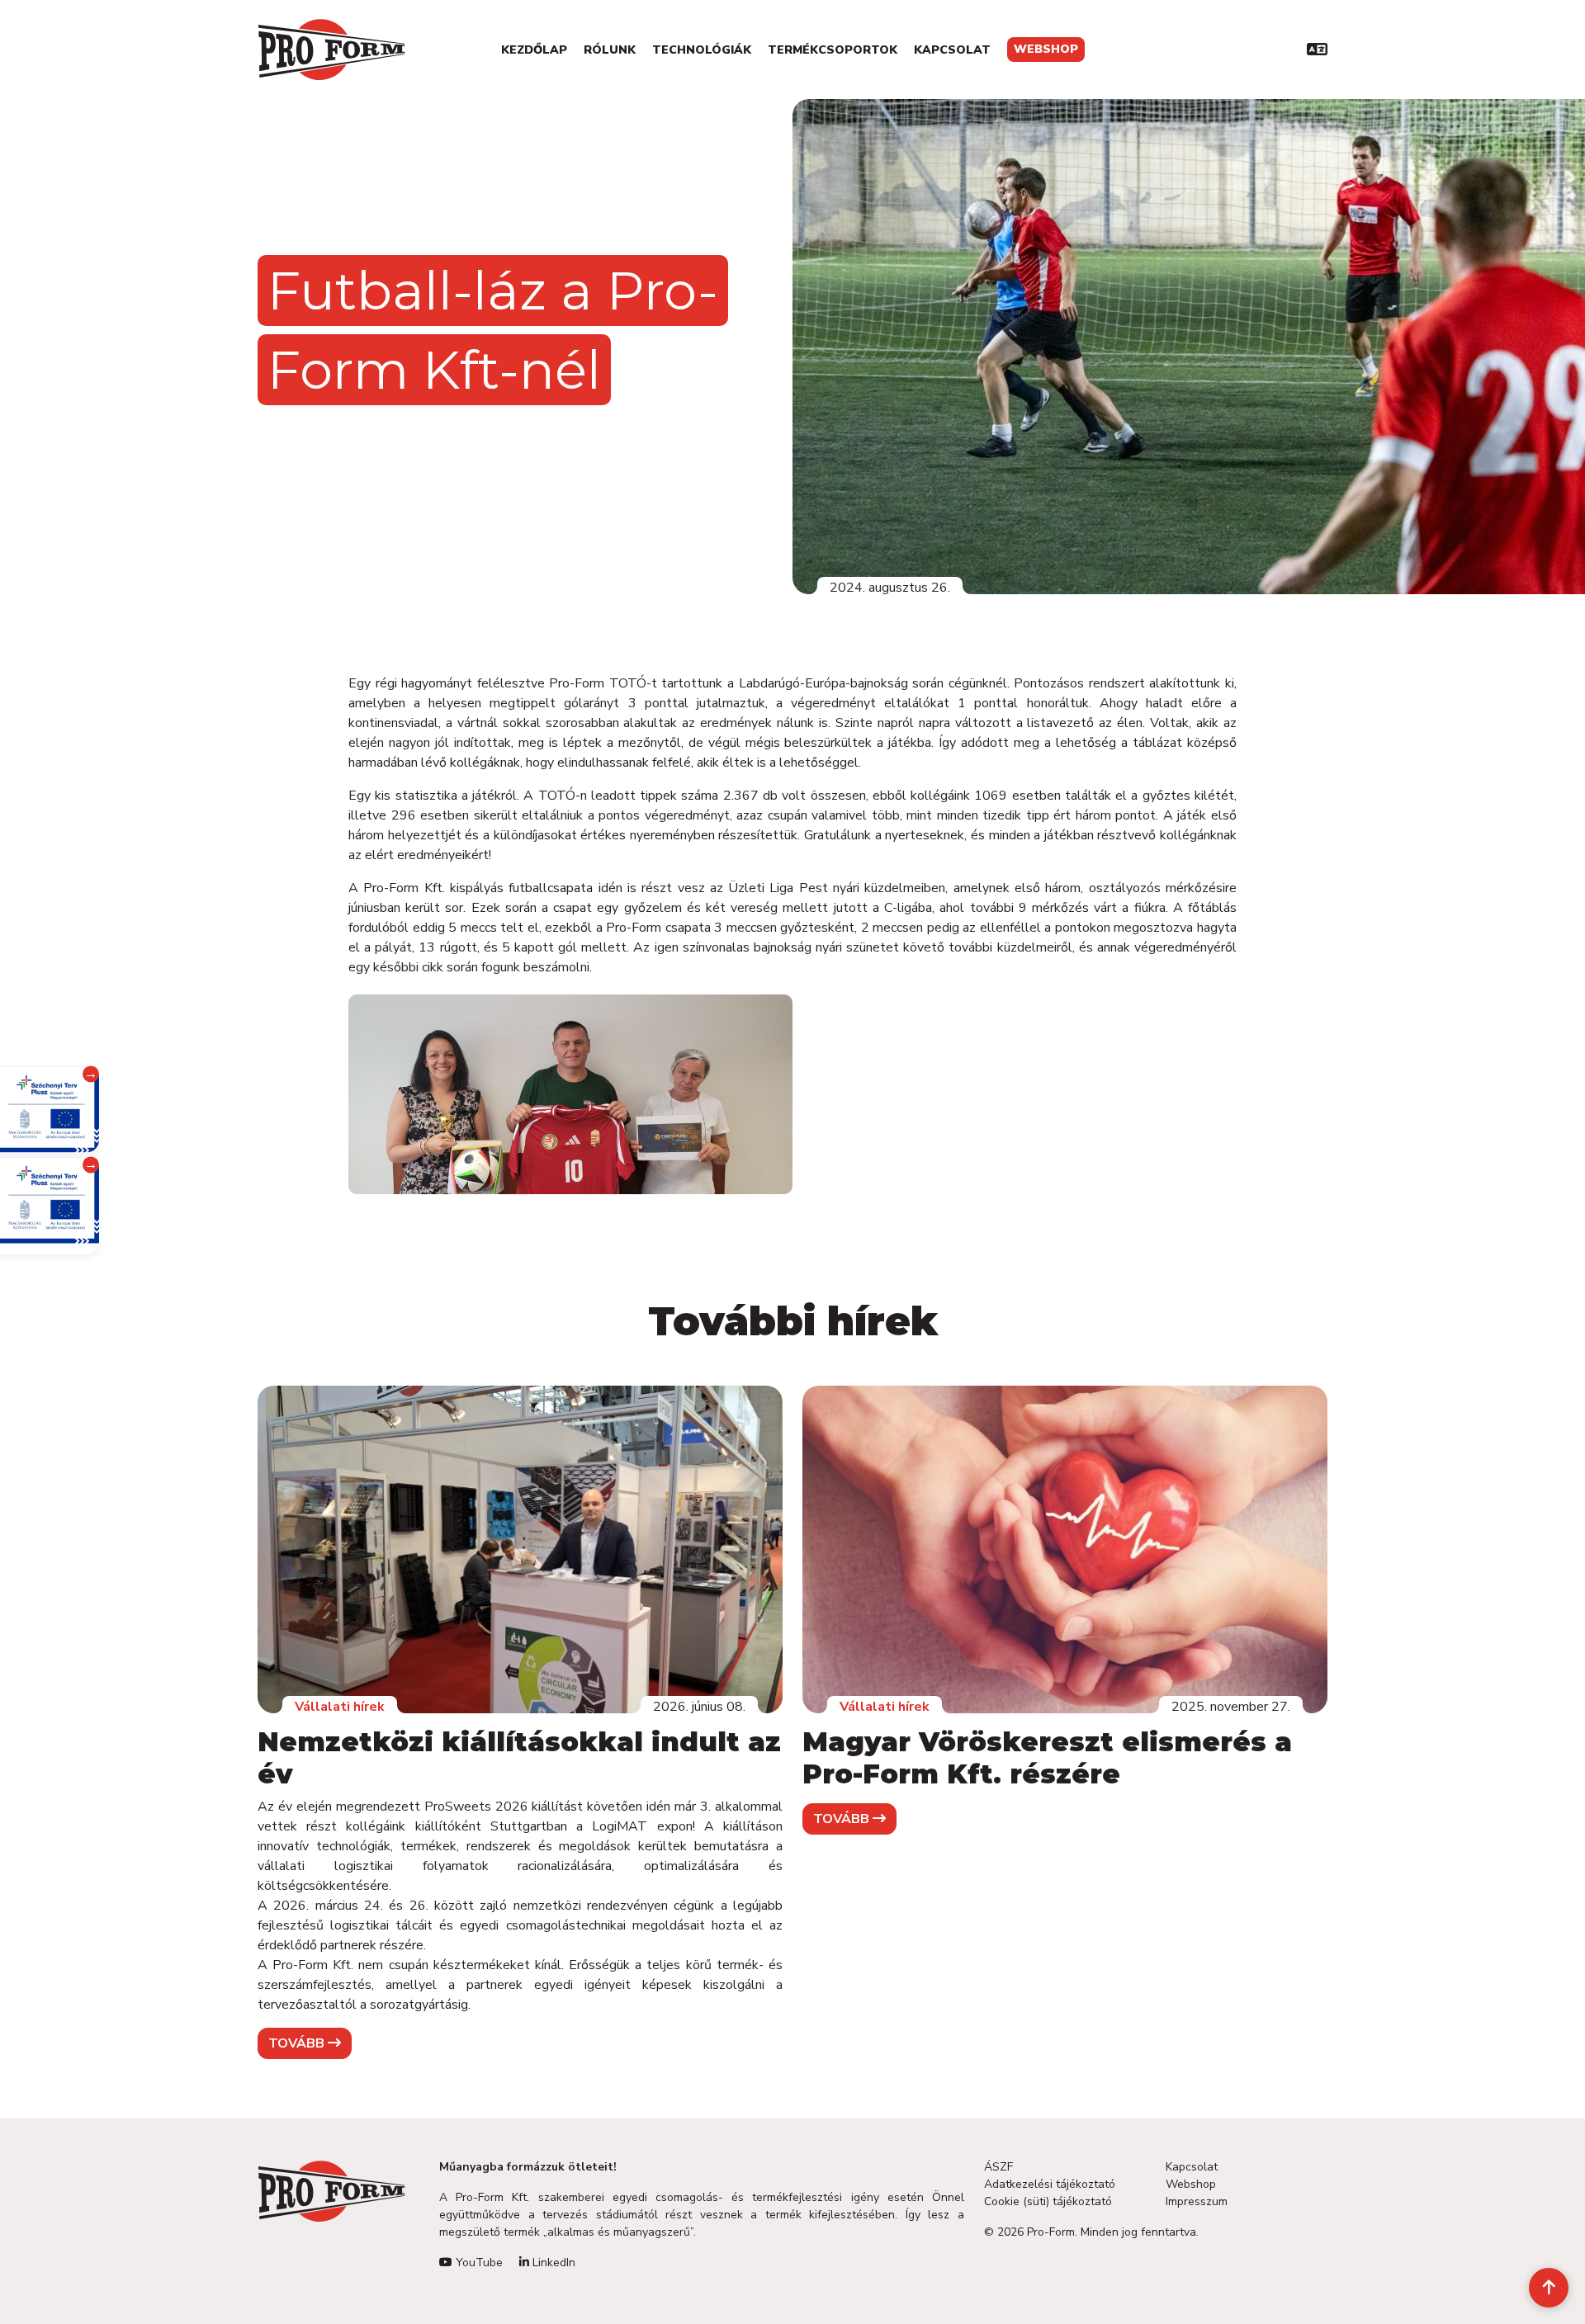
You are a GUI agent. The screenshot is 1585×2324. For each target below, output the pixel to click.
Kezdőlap (534, 50)
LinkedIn (552, 2263)
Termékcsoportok (833, 50)
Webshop (1046, 49)
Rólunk (610, 50)
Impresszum (1197, 2201)
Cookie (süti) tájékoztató (1048, 2201)
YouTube (478, 2263)
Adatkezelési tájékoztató (1050, 2184)
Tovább (298, 2043)
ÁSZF (998, 2167)
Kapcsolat (952, 50)
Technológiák (702, 50)
